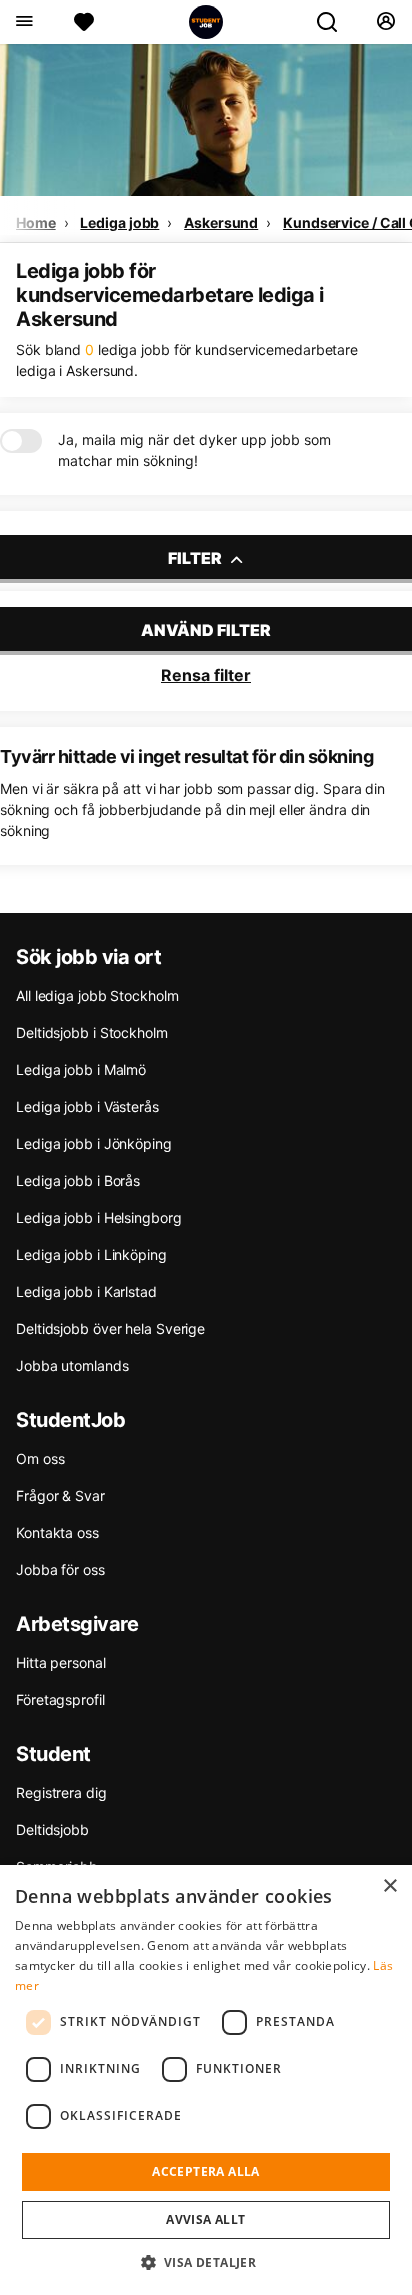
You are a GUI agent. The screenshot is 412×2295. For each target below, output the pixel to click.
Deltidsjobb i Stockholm (92, 1032)
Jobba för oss (60, 1569)
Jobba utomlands (72, 1365)
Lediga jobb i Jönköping (94, 1143)
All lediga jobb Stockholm (97, 995)
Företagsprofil (60, 1699)
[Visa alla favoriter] (84, 22)
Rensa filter (206, 675)
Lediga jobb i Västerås (87, 1106)
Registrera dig (61, 1792)
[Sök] (335, 22)
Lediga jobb (119, 222)
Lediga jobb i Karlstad (86, 1291)
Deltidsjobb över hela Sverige (110, 1328)
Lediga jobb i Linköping (91, 1254)
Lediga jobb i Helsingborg (99, 1217)
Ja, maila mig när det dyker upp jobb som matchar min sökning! (194, 450)
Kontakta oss (57, 1532)
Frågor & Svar (60, 1495)
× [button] (389, 1886)
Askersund (221, 222)
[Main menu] (23, 22)
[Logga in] (385, 22)
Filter (196, 558)
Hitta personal (61, 1662)
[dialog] (206, 2080)
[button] (206, 2262)
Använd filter (206, 630)
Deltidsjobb (52, 1829)
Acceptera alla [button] (206, 2171)
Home (36, 222)
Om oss (40, 1458)
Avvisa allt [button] (205, 2219)
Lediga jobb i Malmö (81, 1069)
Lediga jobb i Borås (78, 1180)
